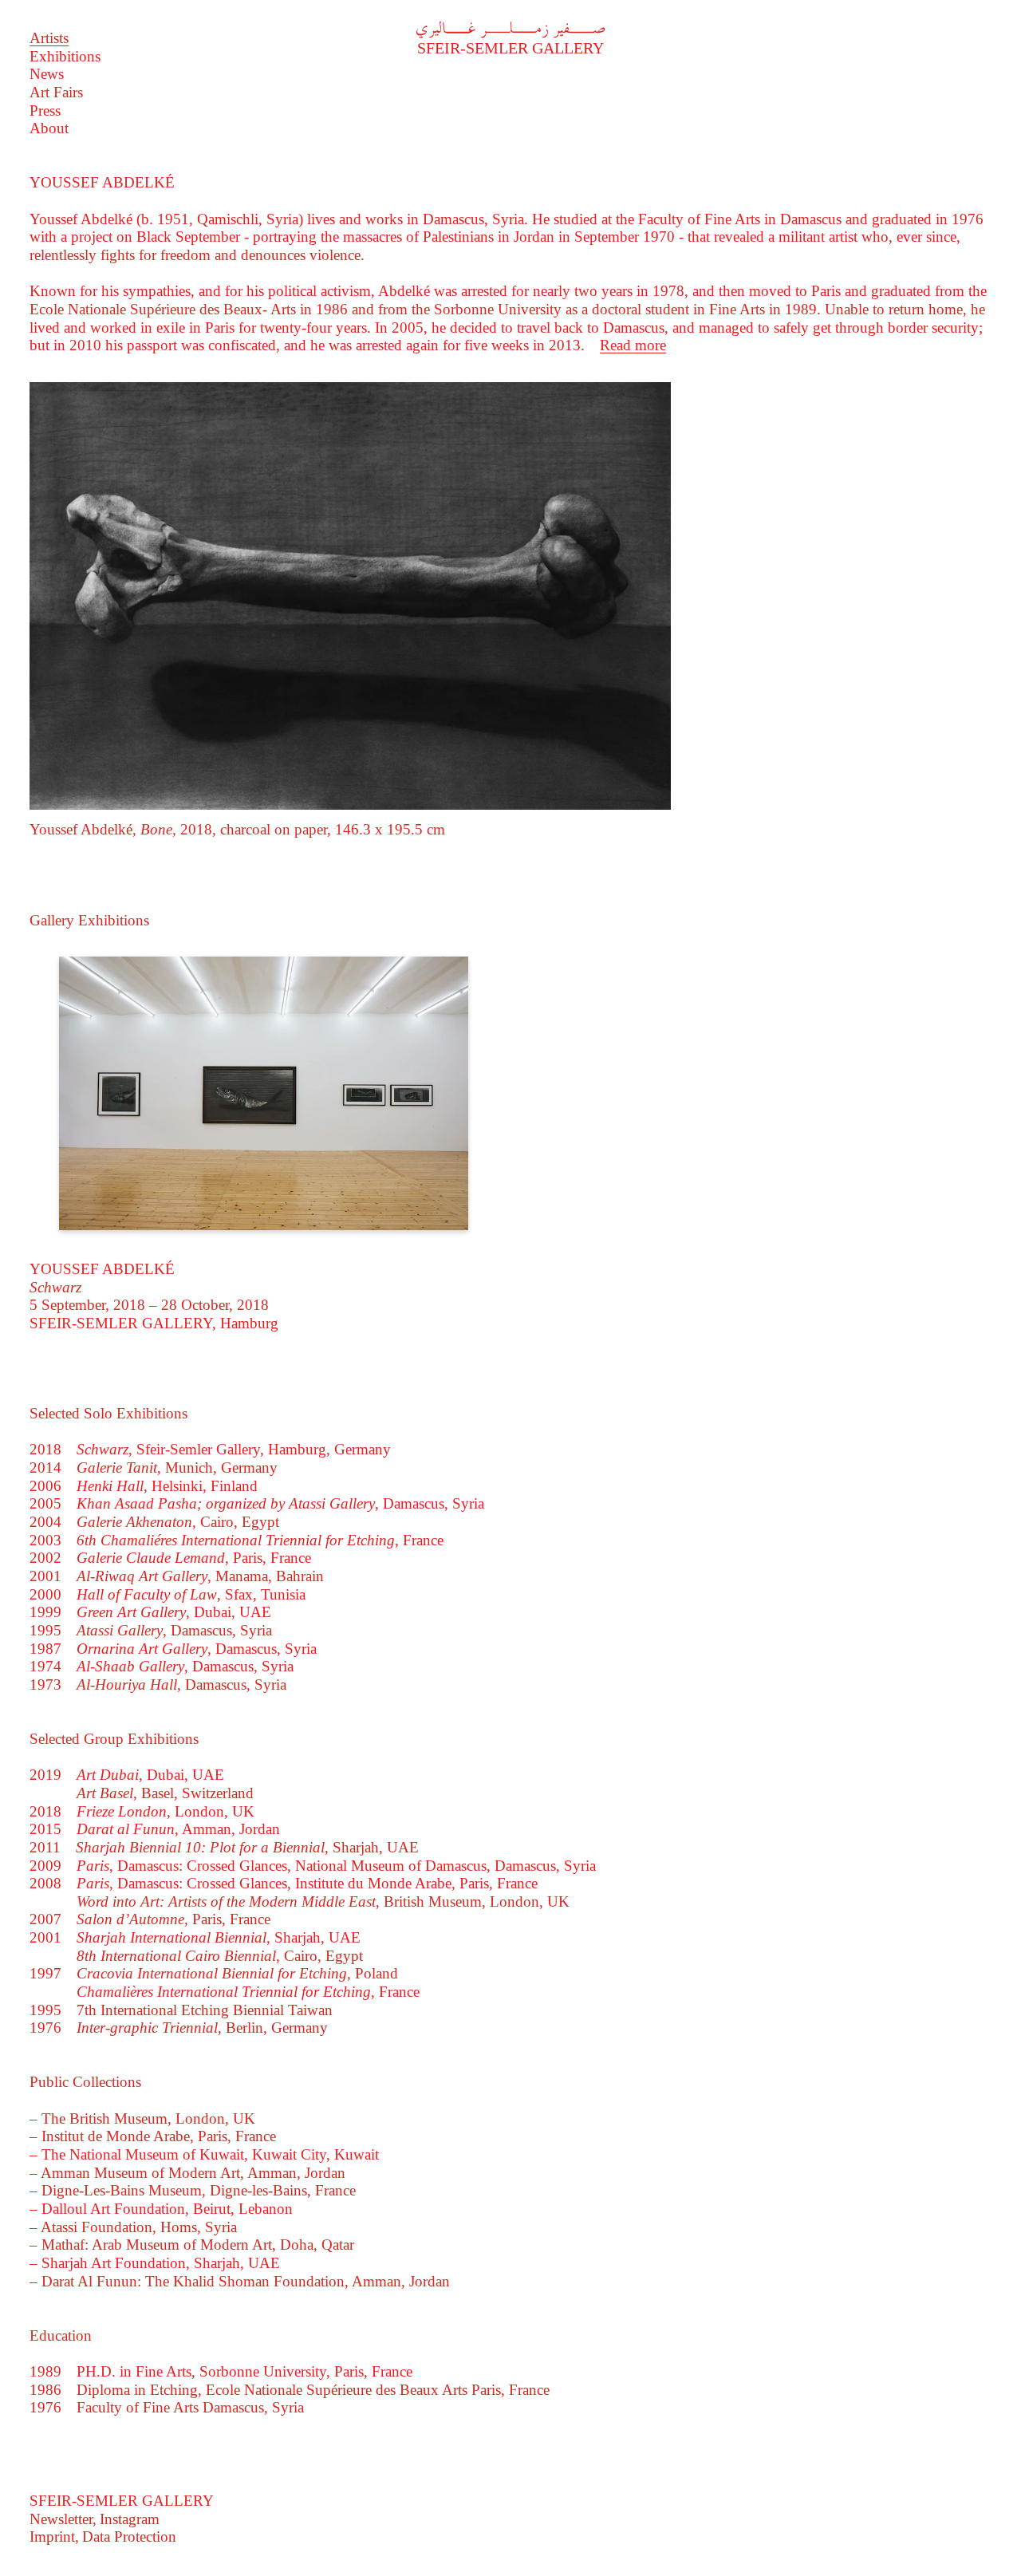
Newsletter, (63, 2519)
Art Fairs (56, 92)
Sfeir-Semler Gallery (510, 40)
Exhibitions (65, 56)
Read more (633, 345)
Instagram (130, 2519)
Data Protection (129, 2537)
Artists (49, 38)
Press (45, 110)
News (47, 74)
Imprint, (54, 2537)
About (49, 128)
